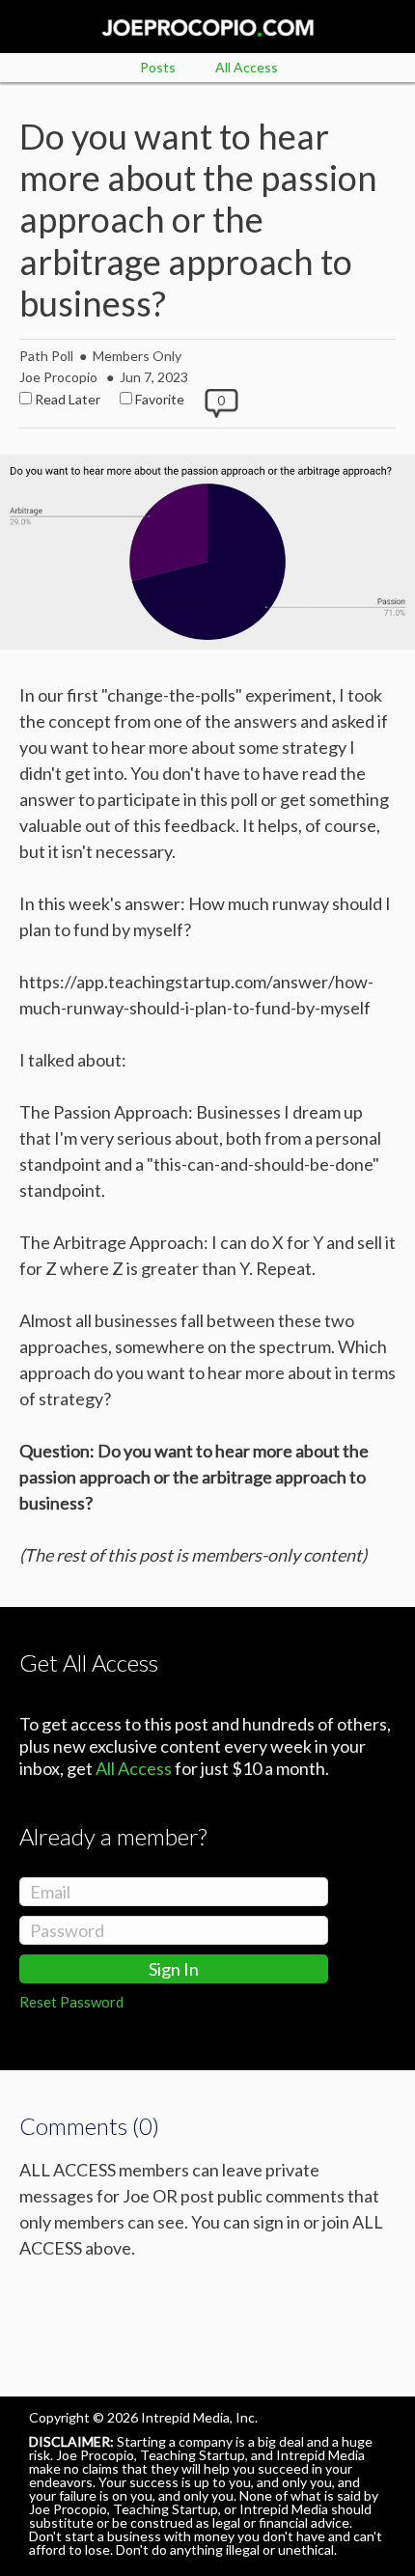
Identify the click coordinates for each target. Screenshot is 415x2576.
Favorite (160, 399)
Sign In (174, 1969)
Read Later (68, 399)
